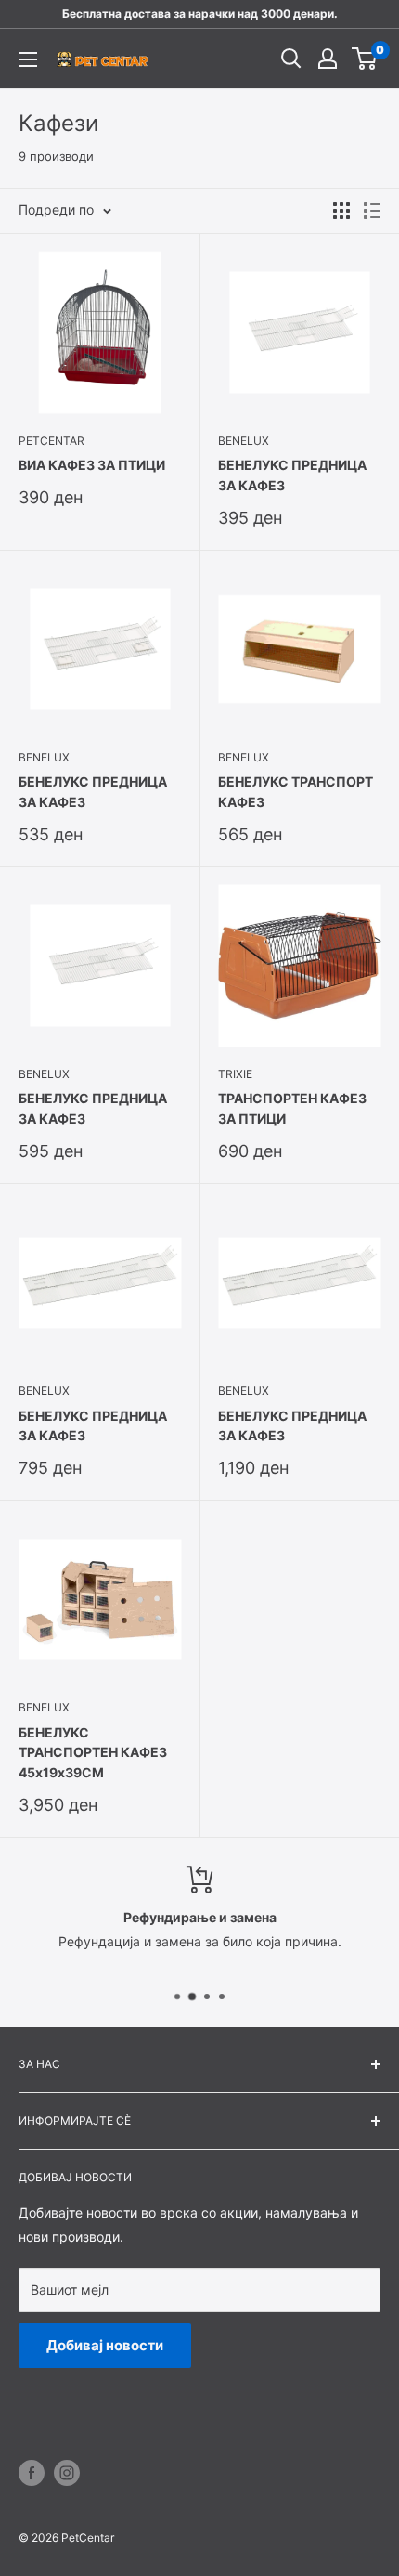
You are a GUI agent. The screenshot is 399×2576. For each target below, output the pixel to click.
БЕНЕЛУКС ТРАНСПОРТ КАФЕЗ (296, 792)
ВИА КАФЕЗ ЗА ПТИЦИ (92, 465)
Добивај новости (105, 2345)
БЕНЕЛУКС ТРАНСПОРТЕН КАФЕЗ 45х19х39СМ (93, 1752)
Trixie (235, 1074)
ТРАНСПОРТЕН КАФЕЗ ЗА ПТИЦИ (292, 1108)
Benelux (244, 441)
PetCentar (51, 441)
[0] (365, 59)
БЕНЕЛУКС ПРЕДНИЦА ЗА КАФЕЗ (292, 475)
